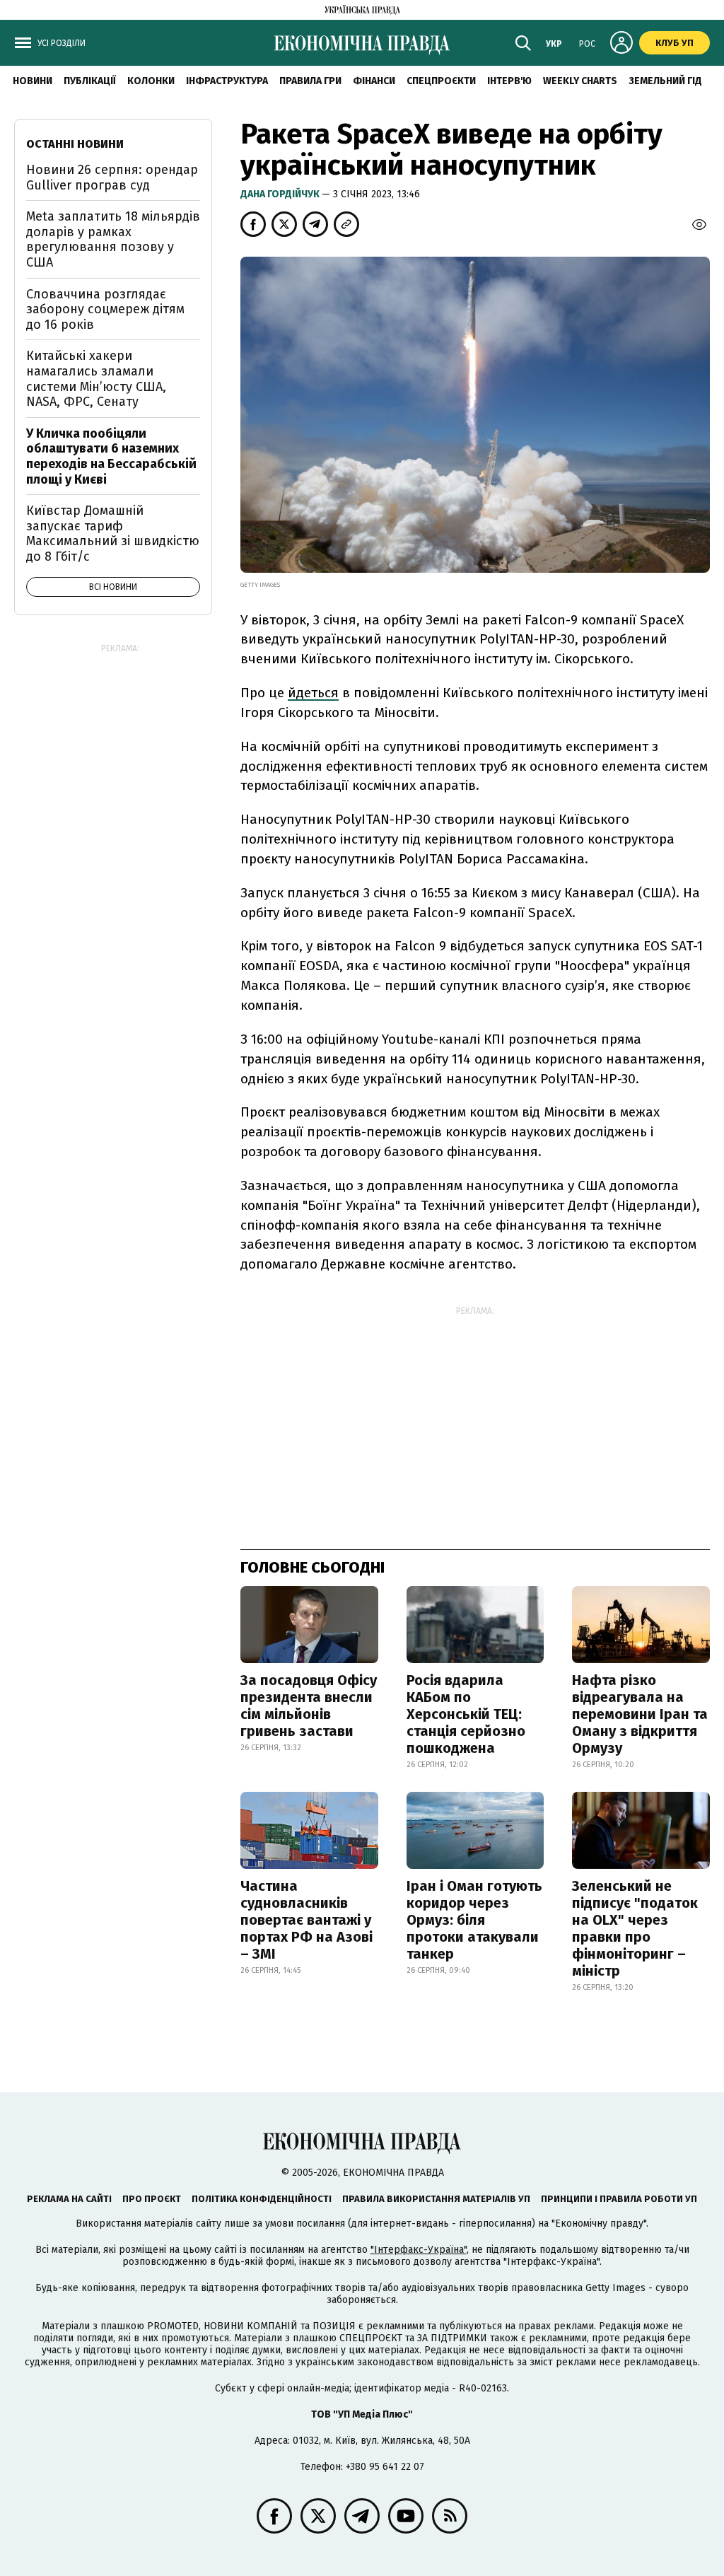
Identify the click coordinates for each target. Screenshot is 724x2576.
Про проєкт (152, 2199)
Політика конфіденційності (262, 2199)
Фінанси (374, 81)
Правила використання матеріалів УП (436, 2199)
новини (33, 81)
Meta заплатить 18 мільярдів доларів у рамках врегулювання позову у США (113, 239)
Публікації (90, 81)
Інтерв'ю (509, 81)
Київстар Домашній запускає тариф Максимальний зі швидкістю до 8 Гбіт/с (113, 534)
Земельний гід (665, 81)
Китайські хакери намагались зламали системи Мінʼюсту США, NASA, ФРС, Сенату (96, 379)
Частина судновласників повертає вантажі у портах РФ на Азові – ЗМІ (306, 1920)
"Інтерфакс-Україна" (419, 2250)
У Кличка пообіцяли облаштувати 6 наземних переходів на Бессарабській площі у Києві (111, 456)
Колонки (151, 81)
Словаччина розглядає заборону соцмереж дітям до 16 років (105, 309)
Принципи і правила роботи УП (619, 2199)
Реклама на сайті (69, 2199)
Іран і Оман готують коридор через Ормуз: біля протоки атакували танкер (474, 1920)
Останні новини (75, 144)
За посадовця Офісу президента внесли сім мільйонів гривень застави (309, 1706)
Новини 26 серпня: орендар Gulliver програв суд (112, 177)
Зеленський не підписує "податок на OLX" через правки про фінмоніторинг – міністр (635, 1928)
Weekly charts (580, 81)
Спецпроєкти (441, 81)
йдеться (313, 693)
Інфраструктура (227, 81)
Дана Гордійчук (281, 194)
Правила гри (310, 81)
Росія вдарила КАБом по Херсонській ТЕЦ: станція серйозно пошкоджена (466, 1714)
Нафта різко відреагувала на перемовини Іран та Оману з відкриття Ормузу (640, 1714)
